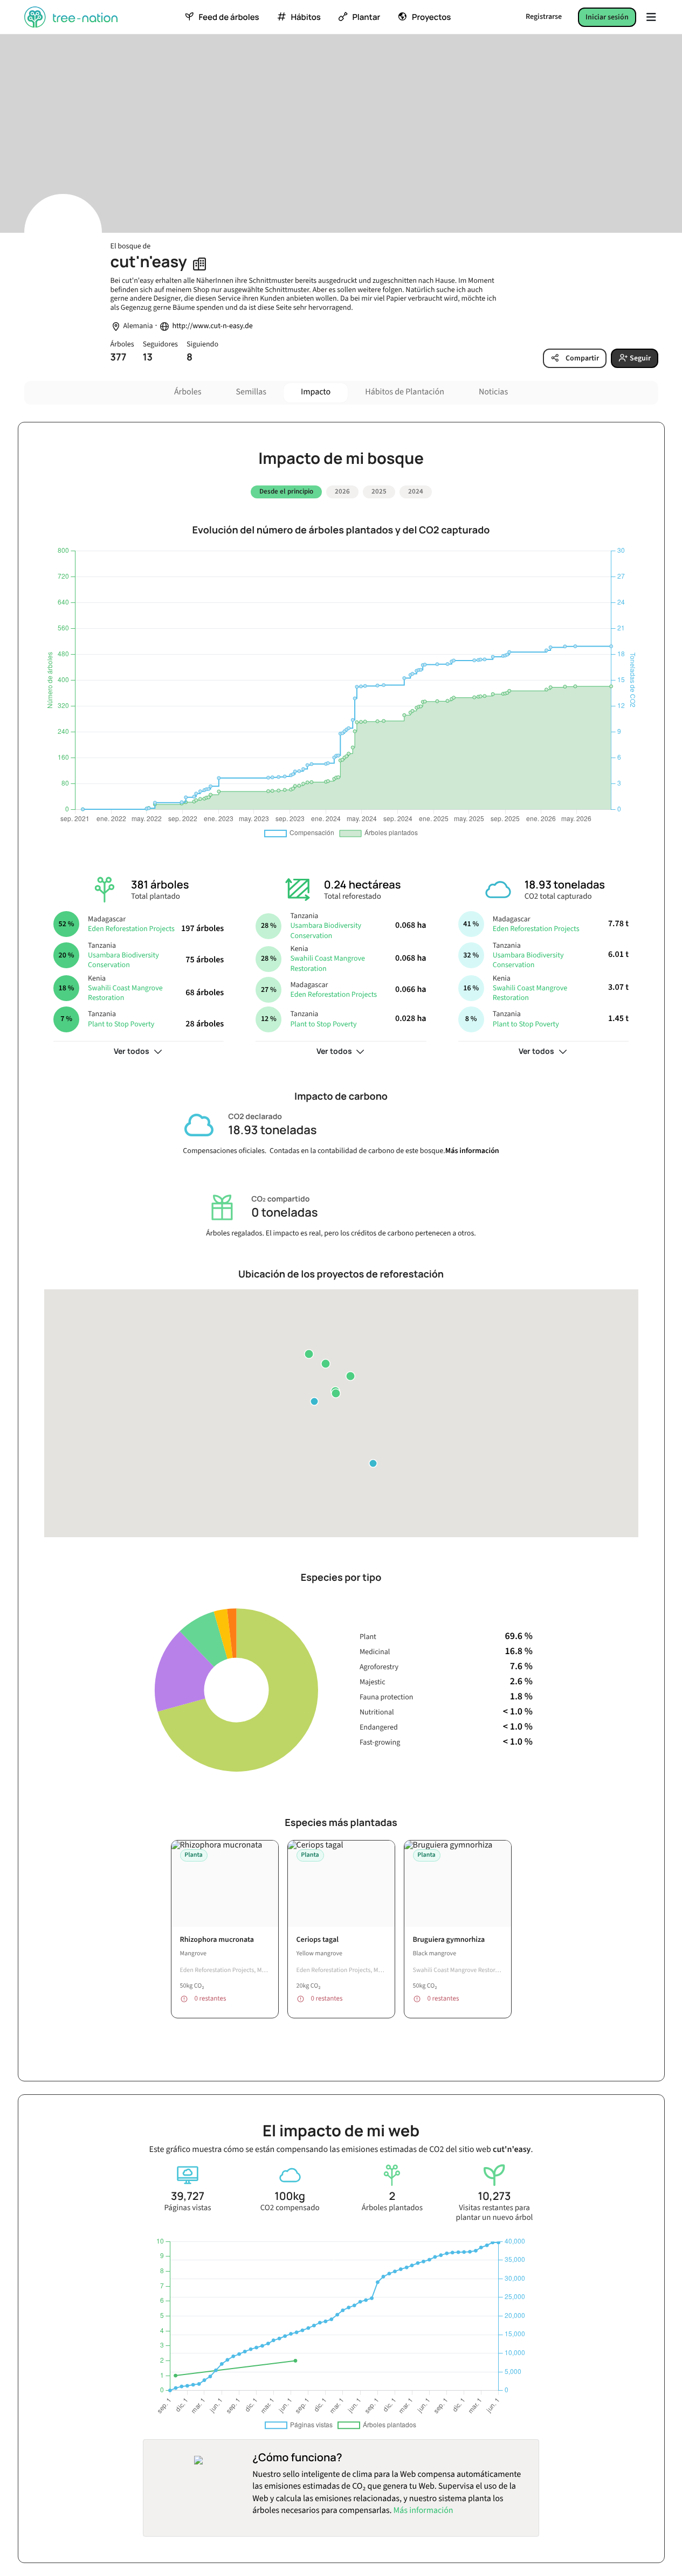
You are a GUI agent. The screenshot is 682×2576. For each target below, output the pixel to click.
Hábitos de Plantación (405, 392)
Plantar (366, 17)
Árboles (188, 392)
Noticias (493, 392)
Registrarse (544, 17)
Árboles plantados (392, 2208)
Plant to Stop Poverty (121, 1024)
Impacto (316, 392)
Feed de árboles (229, 17)
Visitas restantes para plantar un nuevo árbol (495, 2213)
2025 (379, 491)
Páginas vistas (188, 2208)
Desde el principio (286, 491)
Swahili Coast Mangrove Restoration (125, 993)
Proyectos (431, 17)
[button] (309, 1354)
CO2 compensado (290, 2208)
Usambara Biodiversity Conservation (123, 960)
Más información (472, 1151)
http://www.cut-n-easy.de (212, 326)
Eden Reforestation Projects (131, 929)
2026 (342, 491)
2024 (416, 491)
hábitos (305, 17)
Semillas (251, 392)
